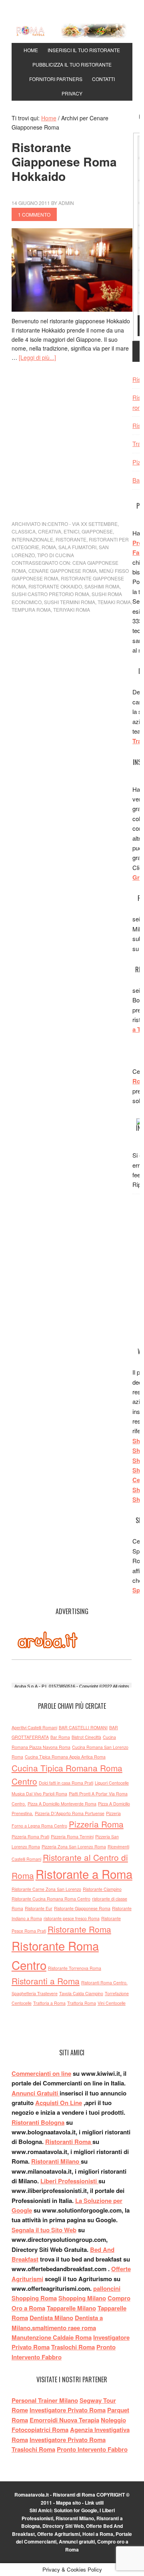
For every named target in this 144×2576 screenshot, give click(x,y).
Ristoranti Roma (69, 2142)
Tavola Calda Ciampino (81, 1993)
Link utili (94, 2503)
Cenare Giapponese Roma (63, 571)
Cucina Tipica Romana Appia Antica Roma (65, 1757)
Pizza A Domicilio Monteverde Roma (62, 1804)
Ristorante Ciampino (102, 1889)
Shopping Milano (82, 2298)
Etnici (71, 531)
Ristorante (71, 539)
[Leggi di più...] (37, 357)
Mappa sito (68, 2503)
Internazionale (32, 539)
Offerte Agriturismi (59, 2534)
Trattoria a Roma (49, 2003)
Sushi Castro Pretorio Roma (50, 594)
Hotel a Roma (98, 2534)
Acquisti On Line (59, 2103)
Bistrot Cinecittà (86, 1737)
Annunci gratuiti (77, 2542)
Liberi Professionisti (69, 2181)
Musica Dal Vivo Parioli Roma (39, 1794)
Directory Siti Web (63, 2526)
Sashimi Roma (102, 586)
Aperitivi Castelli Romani (34, 1727)
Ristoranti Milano (56, 2161)
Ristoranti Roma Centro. (104, 1983)
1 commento (34, 214)
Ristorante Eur (39, 1908)
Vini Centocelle (112, 2003)
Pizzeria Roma (96, 1824)
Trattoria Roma (82, 2003)
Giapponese (97, 531)
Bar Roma (60, 1737)
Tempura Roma (31, 610)
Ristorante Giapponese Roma (82, 1908)
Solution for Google (76, 2510)
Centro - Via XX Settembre (83, 524)
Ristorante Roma (79, 1929)
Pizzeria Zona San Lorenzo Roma (74, 1847)
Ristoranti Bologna (38, 2122)
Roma (49, 547)
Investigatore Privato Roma (68, 2440)
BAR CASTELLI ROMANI (83, 1727)
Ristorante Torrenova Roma (75, 1968)
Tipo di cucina (56, 555)
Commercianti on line (41, 2073)
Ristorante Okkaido (55, 586)
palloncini (107, 2288)
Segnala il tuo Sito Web (44, 2230)
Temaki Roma (114, 602)
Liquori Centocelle (112, 1783)
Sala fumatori (77, 547)
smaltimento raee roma (64, 2328)
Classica (24, 531)
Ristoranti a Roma (46, 1981)
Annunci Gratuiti (36, 2093)
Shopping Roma (34, 2298)
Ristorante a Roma (84, 1874)
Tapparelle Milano (71, 2308)
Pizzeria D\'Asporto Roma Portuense (70, 1813)
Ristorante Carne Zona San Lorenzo (46, 1889)
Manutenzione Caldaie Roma (52, 2337)
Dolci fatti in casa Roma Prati (66, 1783)
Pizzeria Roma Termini (72, 1837)
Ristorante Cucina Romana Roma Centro (51, 1899)
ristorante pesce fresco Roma (72, 1918)
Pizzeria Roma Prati (30, 1837)
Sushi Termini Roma (70, 602)
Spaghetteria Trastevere (35, 1993)
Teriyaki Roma (72, 610)
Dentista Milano (51, 2318)
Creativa (50, 531)
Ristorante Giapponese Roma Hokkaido (64, 161)
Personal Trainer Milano (45, 2400)
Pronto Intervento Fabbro (92, 2449)
